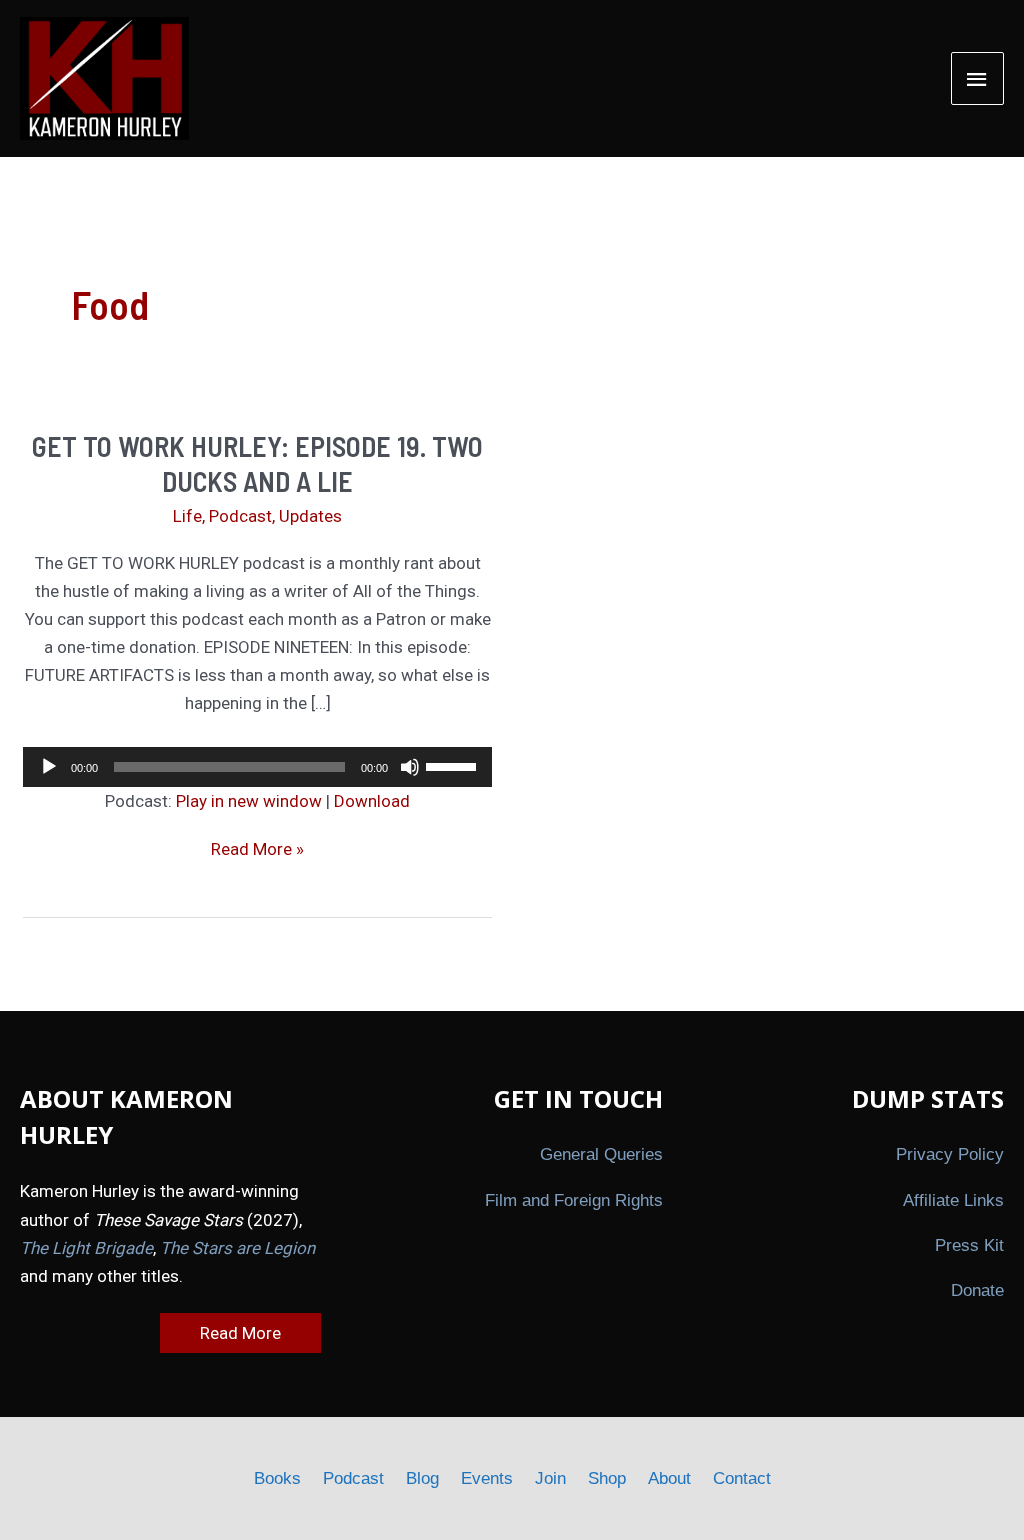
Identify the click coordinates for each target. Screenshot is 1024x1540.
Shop (607, 1478)
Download (372, 801)
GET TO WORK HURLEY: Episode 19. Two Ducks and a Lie (257, 463)
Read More (240, 1333)
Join (550, 1478)
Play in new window (249, 801)
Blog (422, 1478)
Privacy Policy (950, 1154)
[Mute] (410, 767)
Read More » (257, 850)
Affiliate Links (953, 1200)
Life (187, 516)
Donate (977, 1290)
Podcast (240, 516)
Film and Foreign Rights (574, 1200)
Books (277, 1478)
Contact (742, 1478)
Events (487, 1478)
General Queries (601, 1154)
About (669, 1478)
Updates (310, 516)
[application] (257, 767)
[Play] (49, 767)
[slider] (454, 765)
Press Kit (969, 1245)
